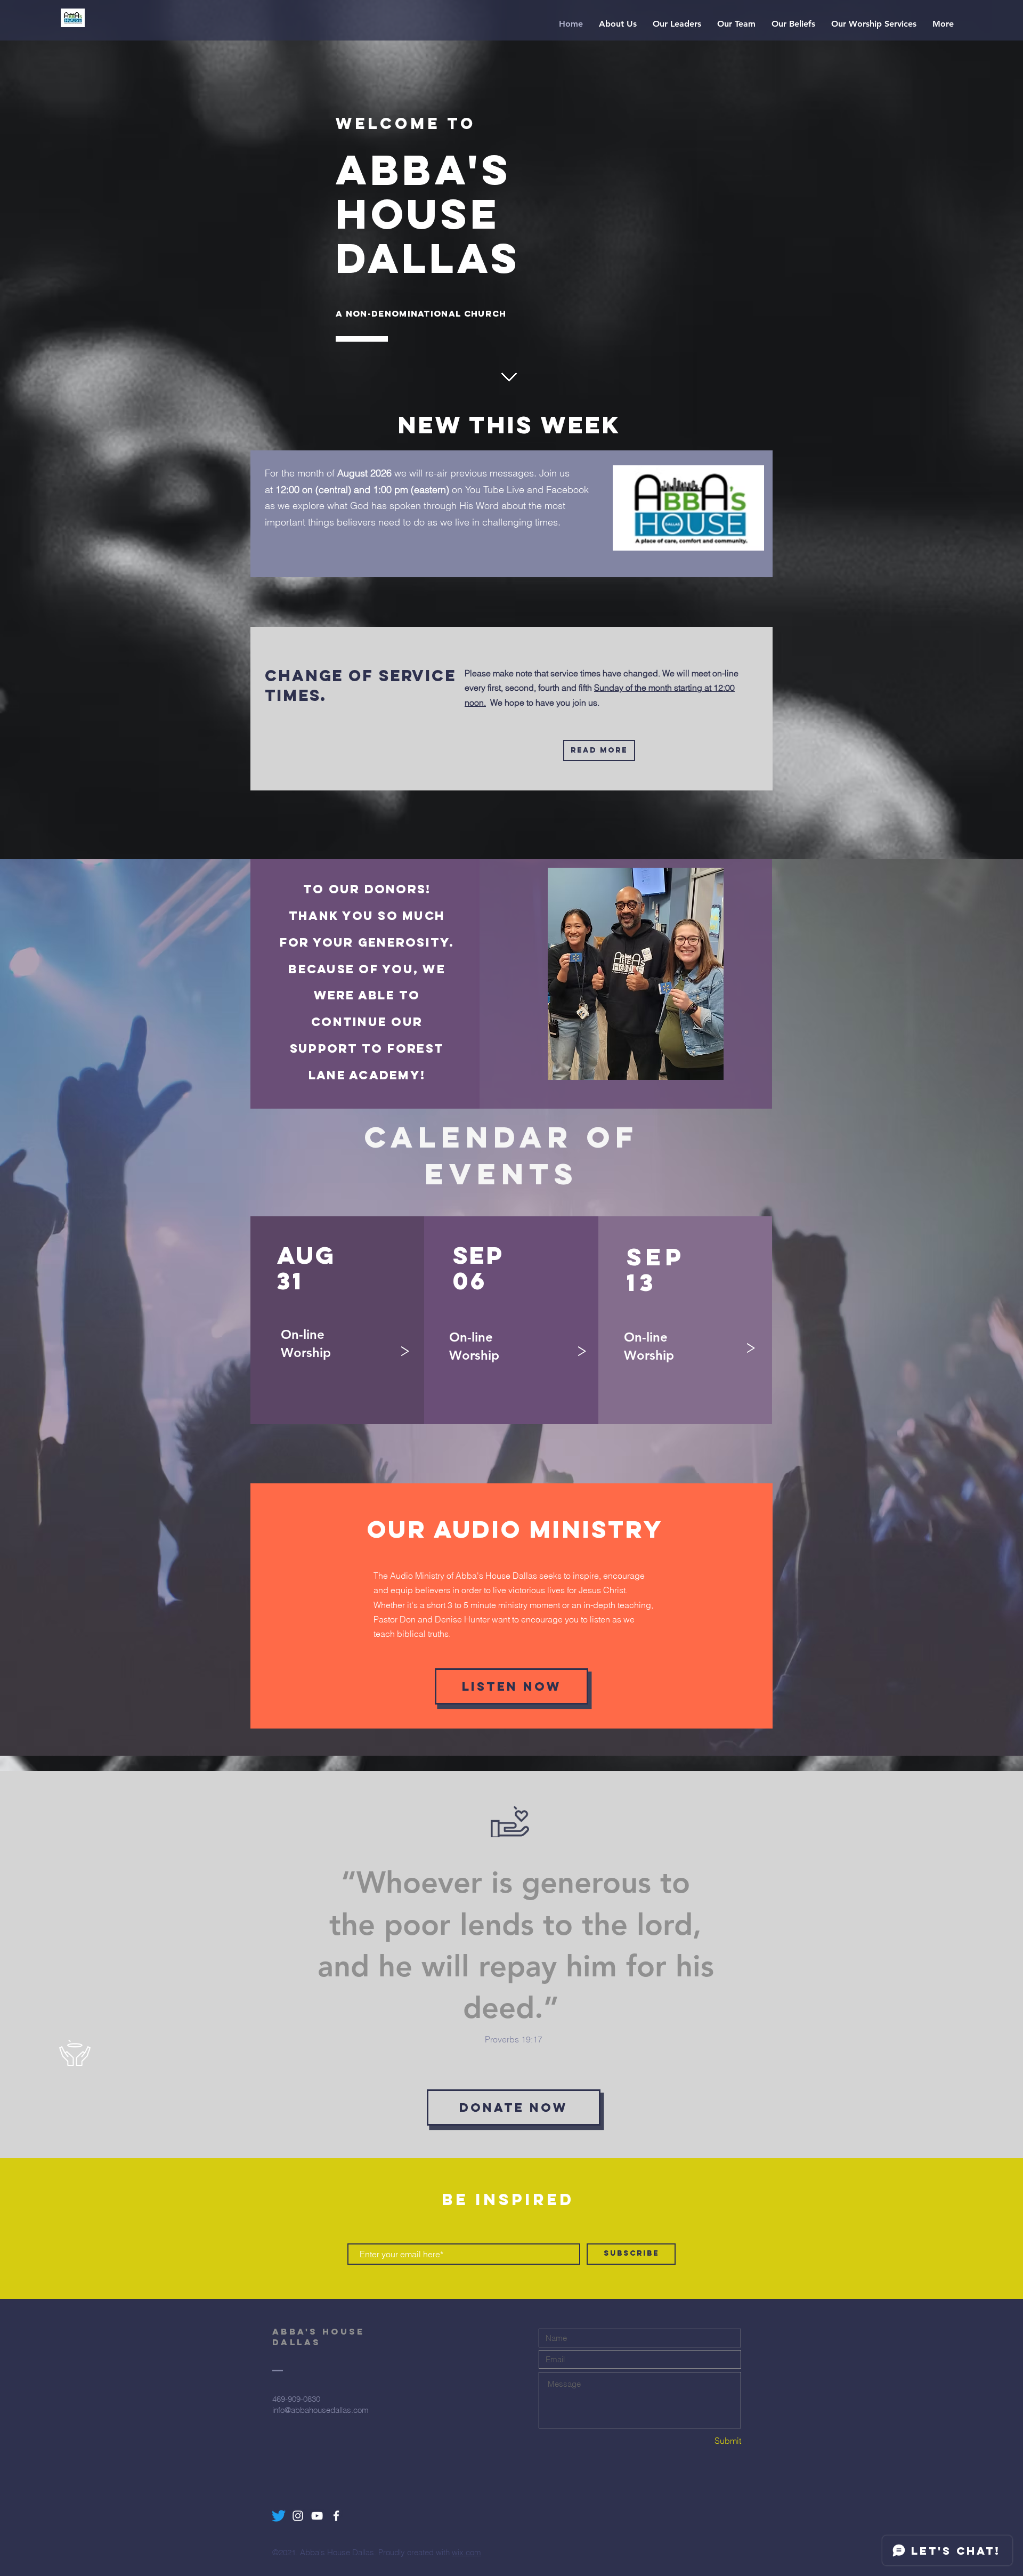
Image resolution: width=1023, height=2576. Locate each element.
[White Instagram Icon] (298, 2516)
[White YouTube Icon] (317, 2516)
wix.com (466, 2552)
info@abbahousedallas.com (320, 2410)
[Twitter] (279, 2516)
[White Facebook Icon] (336, 2516)
